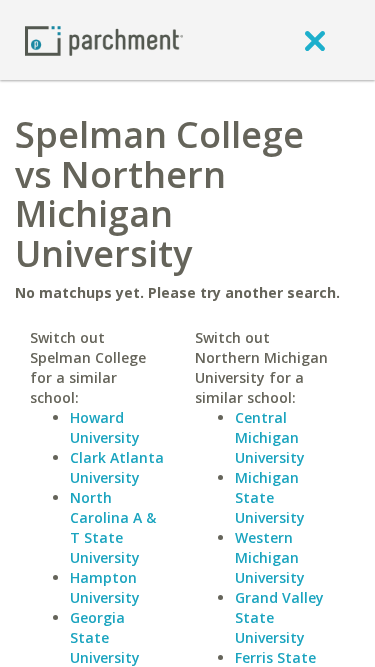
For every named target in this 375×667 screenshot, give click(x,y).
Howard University (105, 427)
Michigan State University (270, 497)
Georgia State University (105, 637)
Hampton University (105, 587)
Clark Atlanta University (117, 467)
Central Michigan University (270, 437)
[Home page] (104, 39)
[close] (315, 40)
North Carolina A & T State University (113, 527)
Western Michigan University (270, 557)
